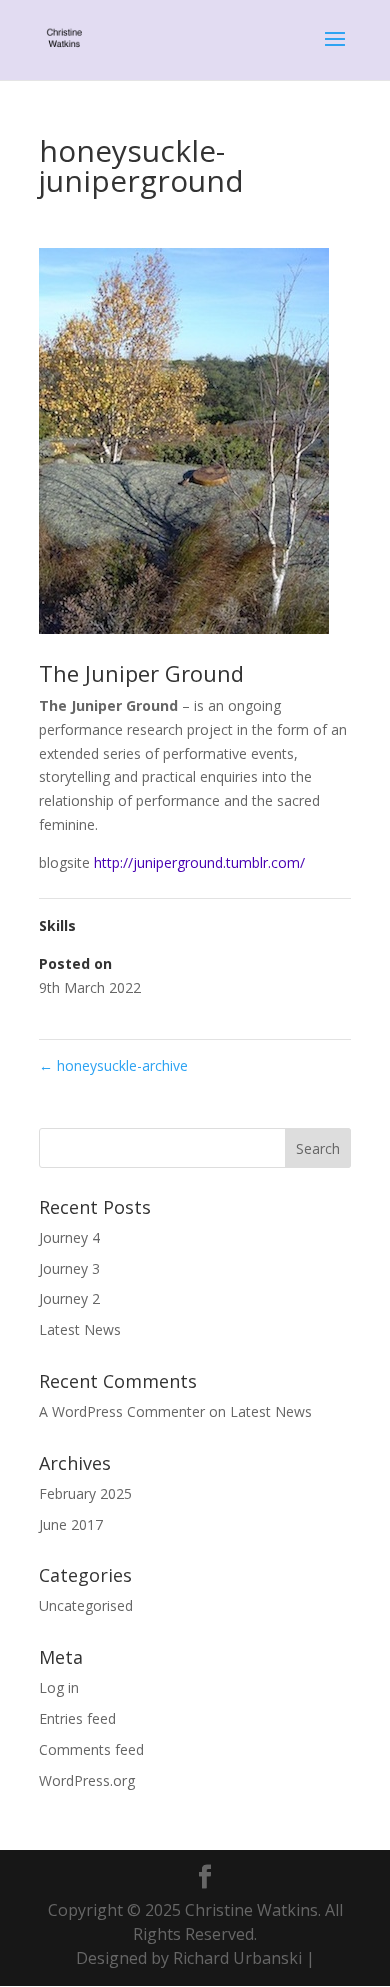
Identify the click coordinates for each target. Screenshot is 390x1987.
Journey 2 (69, 1298)
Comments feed (91, 1749)
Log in (59, 1687)
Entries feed (77, 1718)
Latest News (80, 1329)
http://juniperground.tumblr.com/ (199, 862)
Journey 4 (69, 1237)
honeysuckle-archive (113, 1065)
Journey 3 (69, 1268)
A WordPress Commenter (122, 1411)
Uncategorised (86, 1605)
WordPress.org (87, 1780)
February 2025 (85, 1493)
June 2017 (71, 1524)
